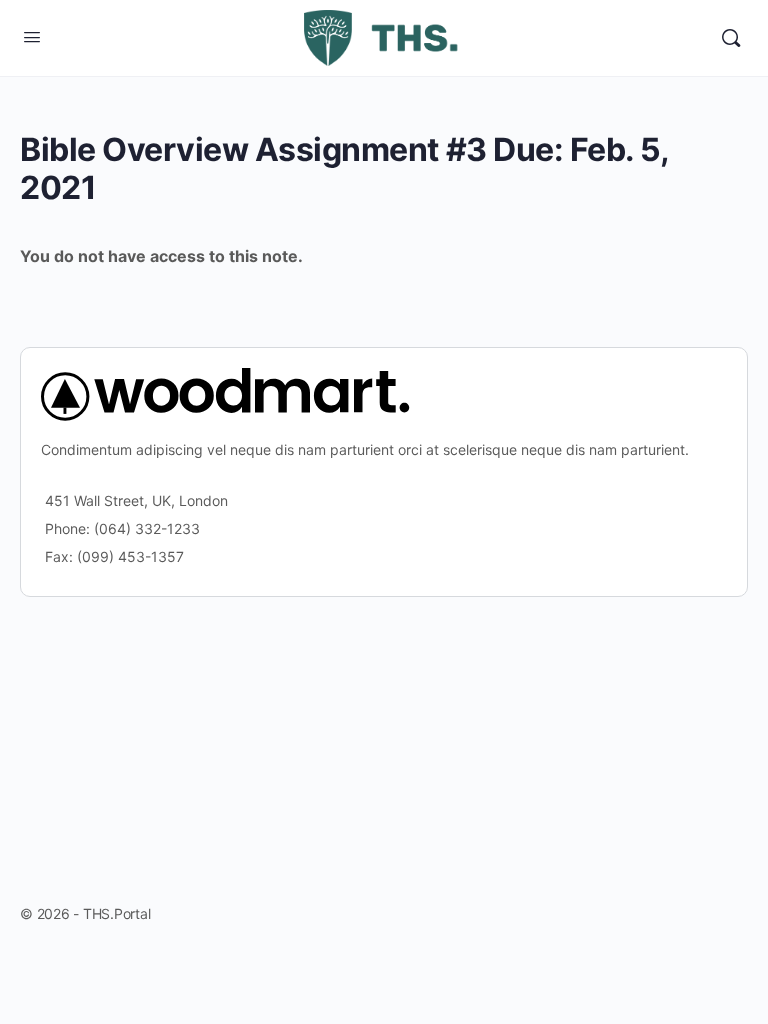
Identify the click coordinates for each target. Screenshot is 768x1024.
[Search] (731, 38)
